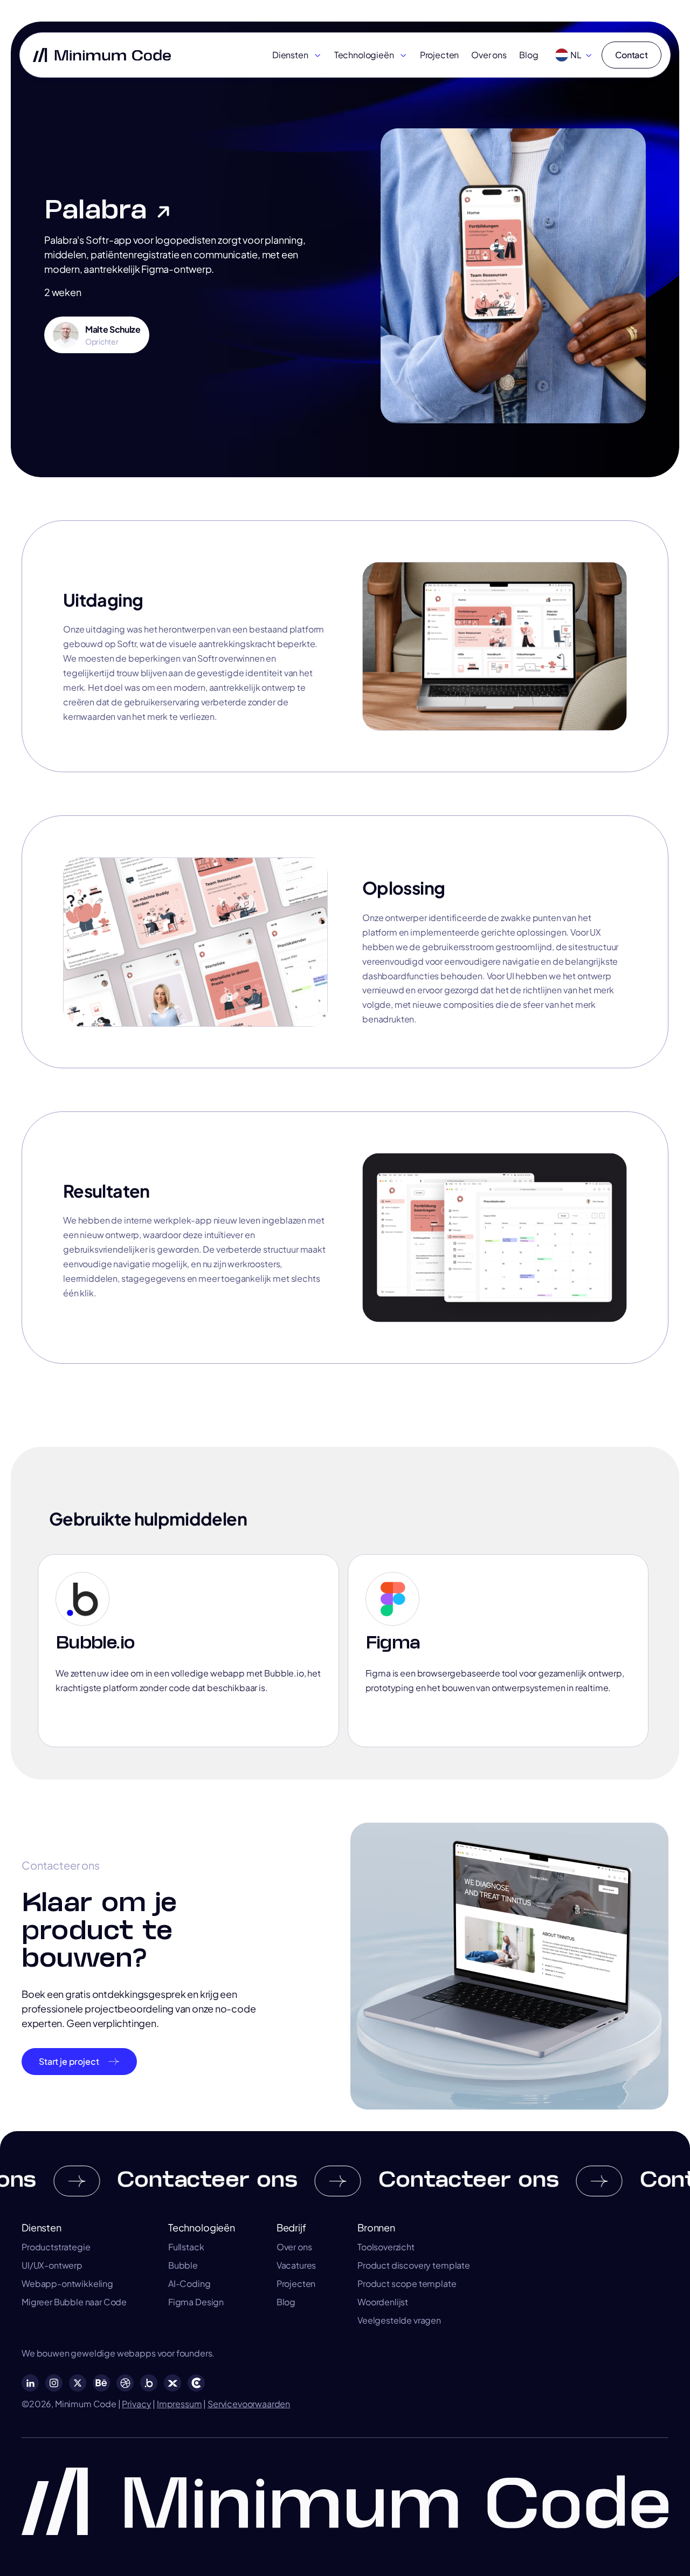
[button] (297, 55)
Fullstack (186, 2247)
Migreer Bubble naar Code (74, 2302)
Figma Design (196, 2302)
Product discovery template (414, 2265)
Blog (529, 55)
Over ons (489, 55)
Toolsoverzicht (386, 2247)
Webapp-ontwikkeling (67, 2284)
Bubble (183, 2265)
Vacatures (296, 2265)
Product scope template (407, 2284)
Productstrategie (56, 2247)
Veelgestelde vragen (399, 2320)
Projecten (440, 55)
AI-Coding (189, 2284)
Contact (632, 55)
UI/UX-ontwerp (52, 2265)
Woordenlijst (383, 2302)
